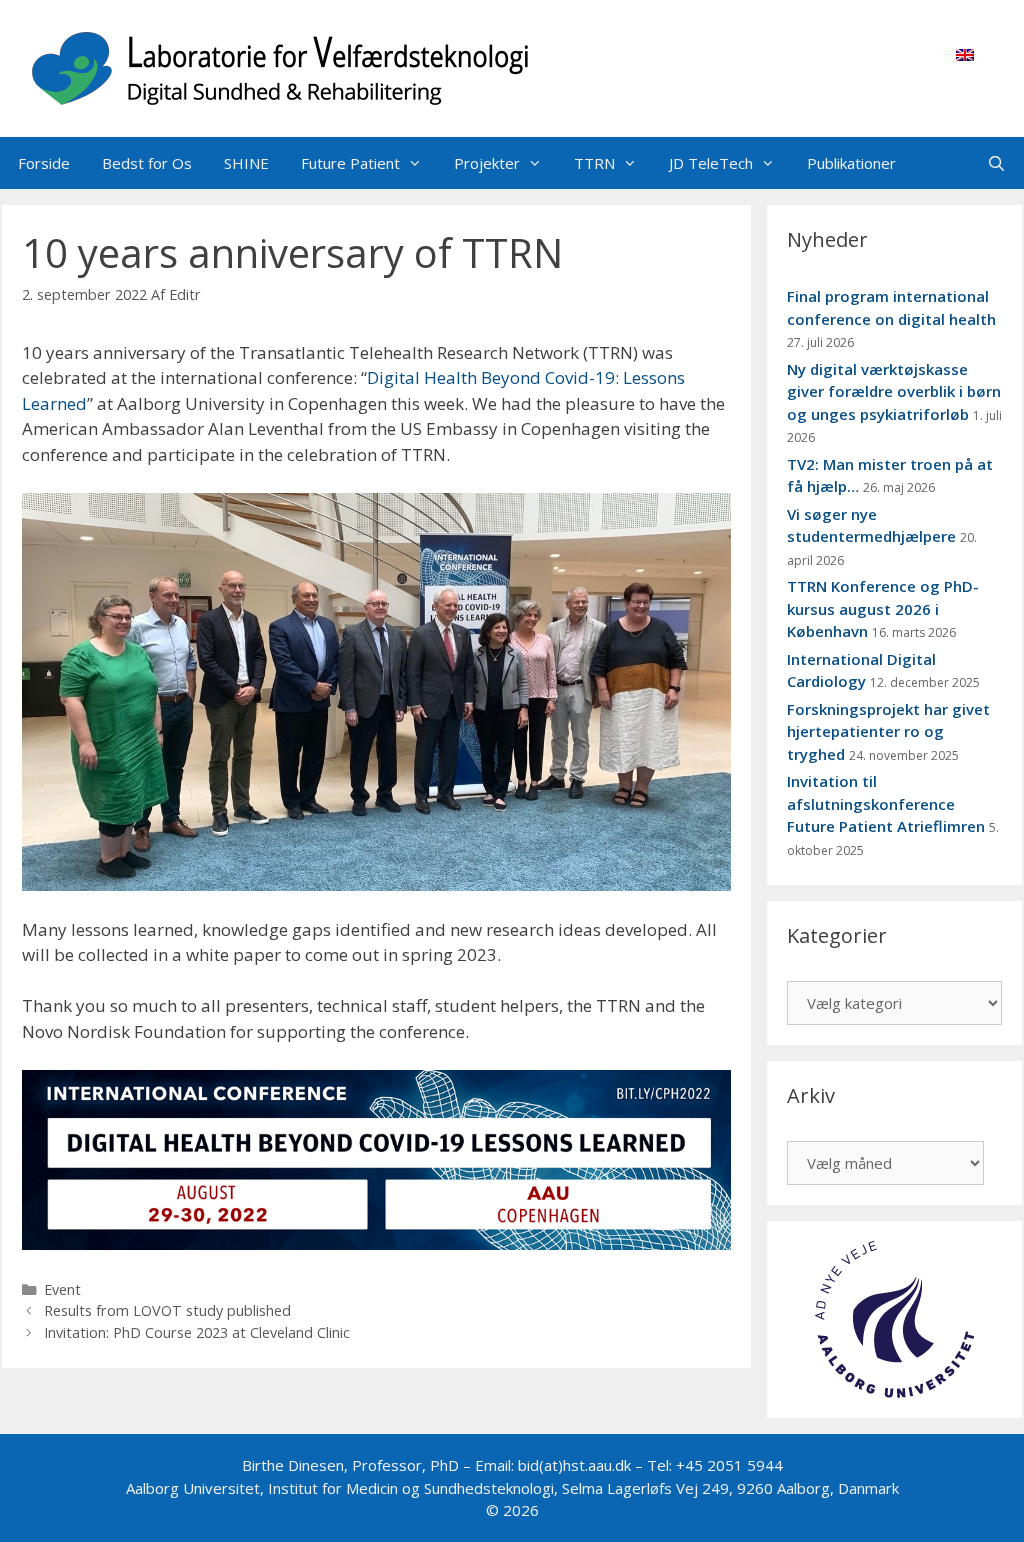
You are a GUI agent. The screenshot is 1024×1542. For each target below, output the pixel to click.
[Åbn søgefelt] (996, 163)
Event (62, 1289)
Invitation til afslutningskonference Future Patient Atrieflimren (886, 803)
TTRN (594, 163)
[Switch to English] (965, 54)
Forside (44, 163)
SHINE (246, 163)
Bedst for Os (147, 163)
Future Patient (350, 163)
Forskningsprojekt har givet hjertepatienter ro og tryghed (888, 731)
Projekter (487, 163)
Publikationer (851, 163)
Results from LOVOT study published (167, 1310)
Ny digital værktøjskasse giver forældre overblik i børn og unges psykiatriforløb (894, 391)
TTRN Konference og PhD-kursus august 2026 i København (883, 608)
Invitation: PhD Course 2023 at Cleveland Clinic (197, 1332)
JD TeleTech (711, 163)
